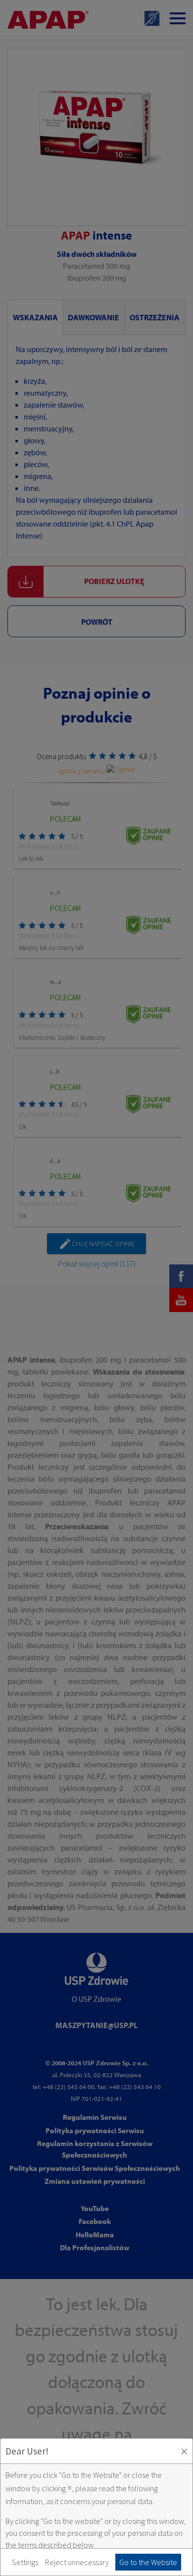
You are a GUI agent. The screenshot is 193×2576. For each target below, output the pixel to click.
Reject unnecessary (77, 2562)
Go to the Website (148, 2562)
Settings (25, 2562)
